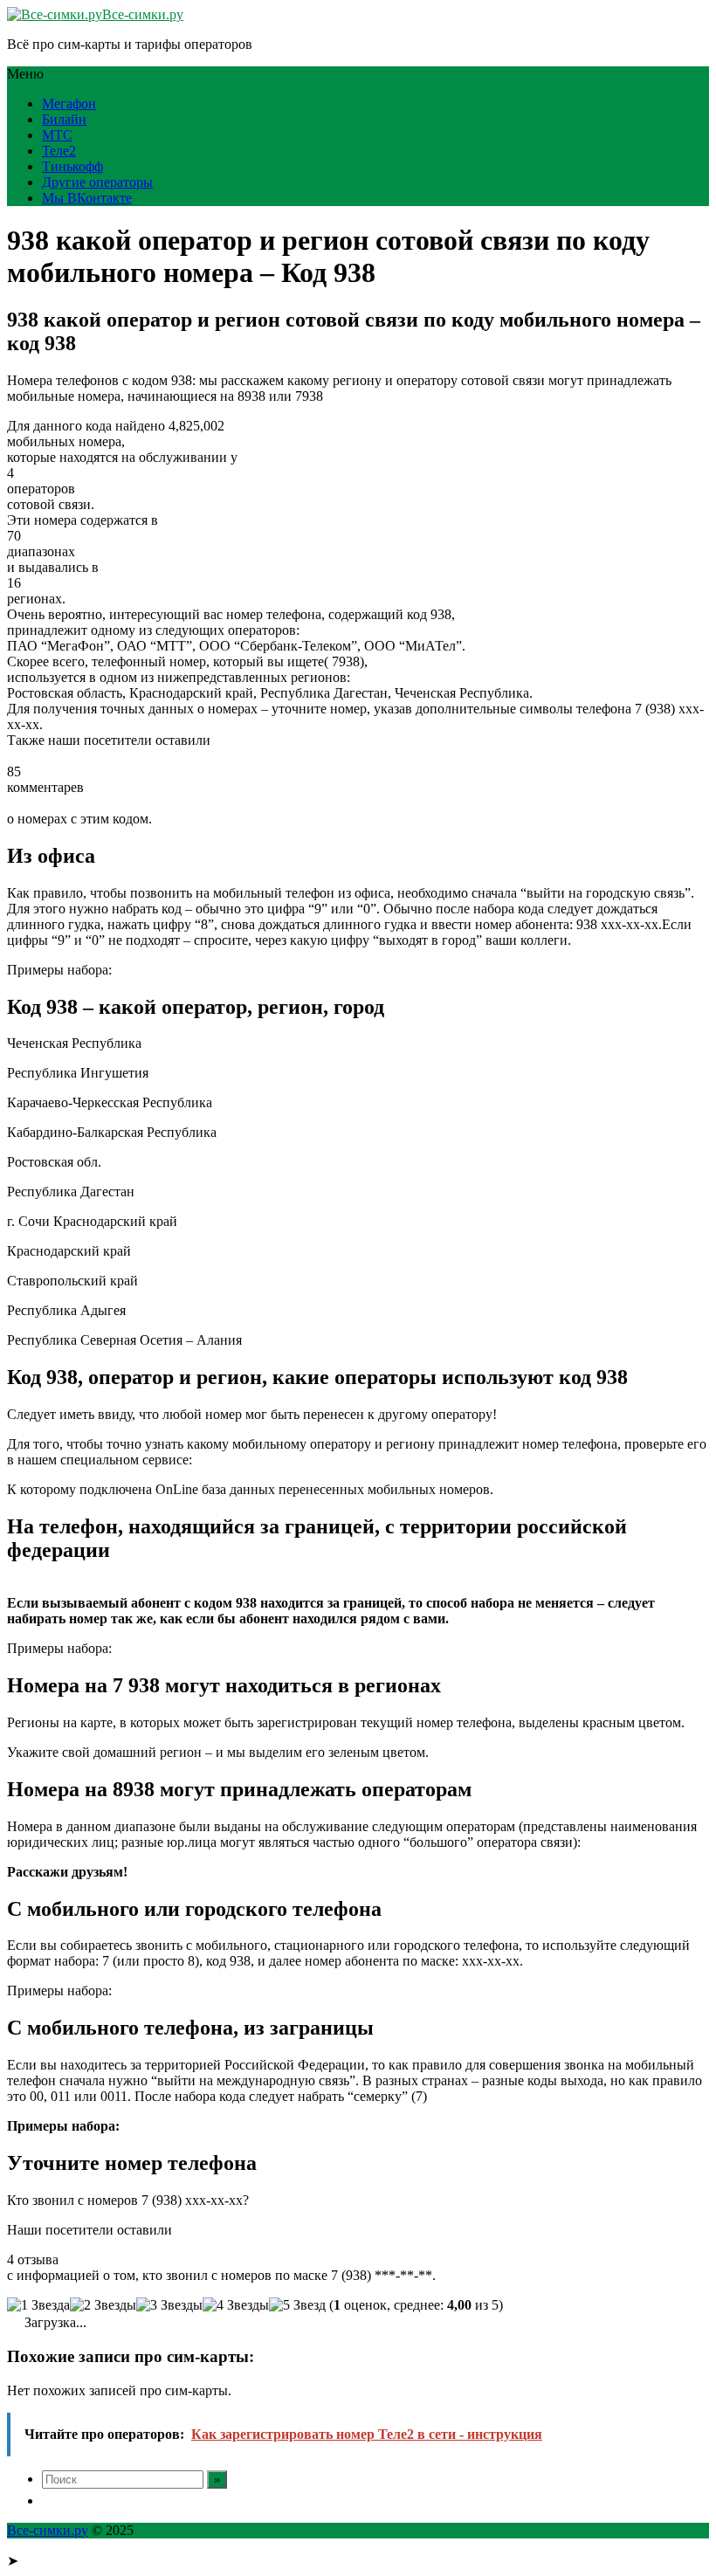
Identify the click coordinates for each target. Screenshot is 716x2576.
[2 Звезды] (103, 2305)
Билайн (64, 119)
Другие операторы (97, 182)
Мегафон (69, 103)
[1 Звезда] (38, 2305)
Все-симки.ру (143, 14)
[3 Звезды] (169, 2305)
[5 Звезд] (297, 2305)
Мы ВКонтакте (87, 198)
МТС (57, 135)
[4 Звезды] (236, 2305)
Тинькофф (72, 166)
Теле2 (59, 151)
